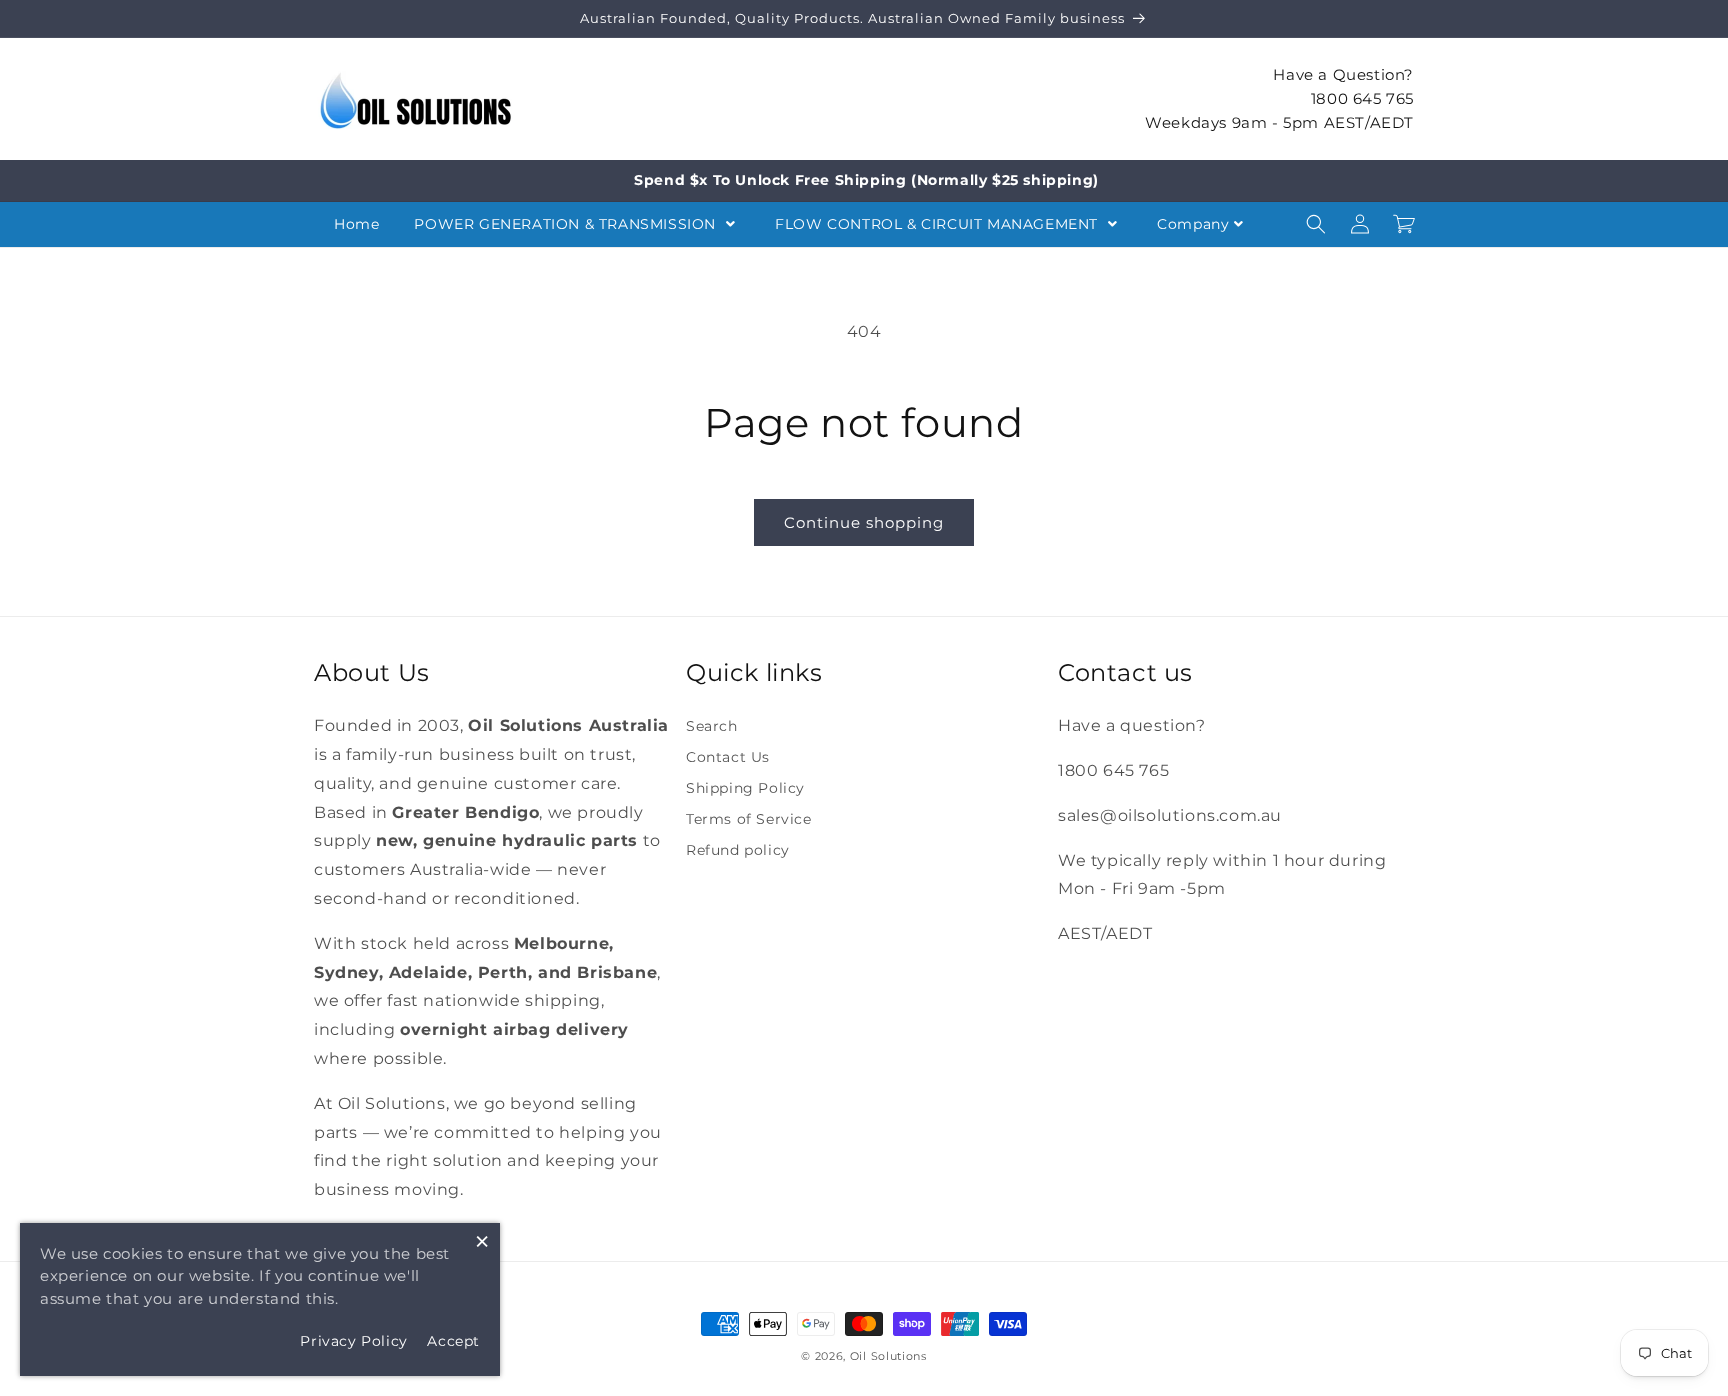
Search (712, 726)
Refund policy (738, 850)
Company (1193, 224)
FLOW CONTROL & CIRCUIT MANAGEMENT (938, 224)
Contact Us (728, 757)
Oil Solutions (888, 1356)
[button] (1316, 224)
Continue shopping (864, 522)
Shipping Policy (745, 788)
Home (356, 224)
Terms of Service (749, 819)
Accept (453, 1341)
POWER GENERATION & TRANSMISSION (567, 224)
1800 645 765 (1362, 97)
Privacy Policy (353, 1341)
